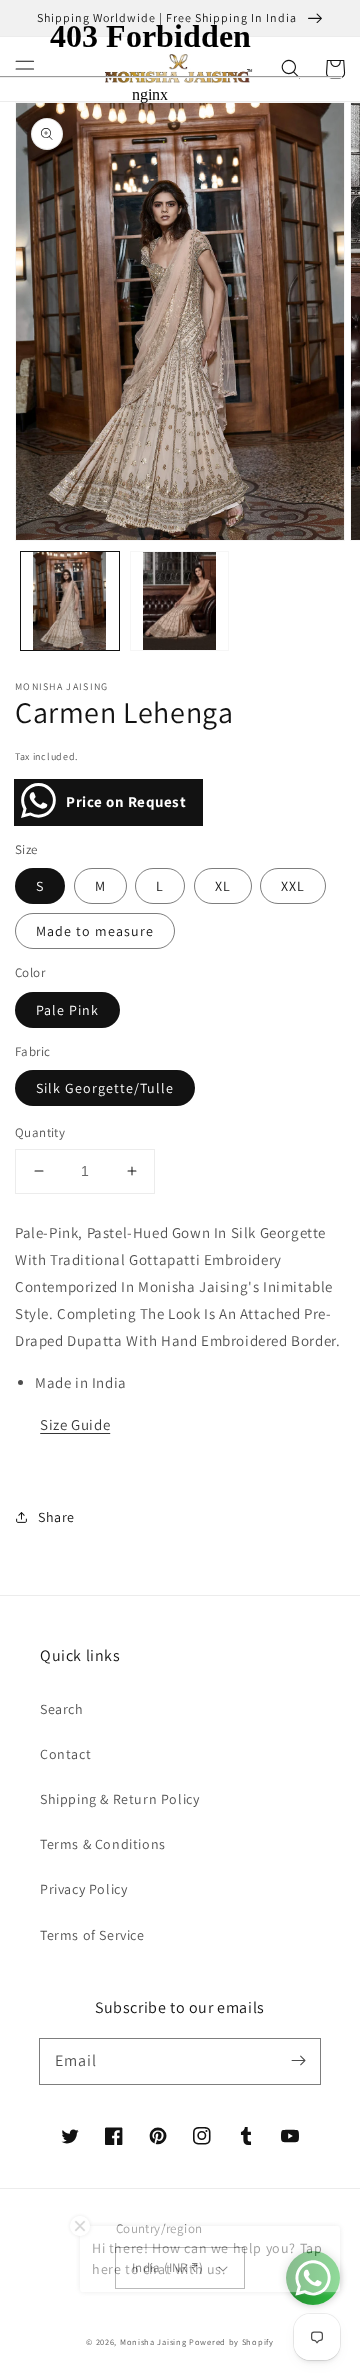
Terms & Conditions (103, 1844)
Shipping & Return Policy (119, 1799)
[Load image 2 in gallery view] (180, 601)
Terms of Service (92, 1935)
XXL (293, 886)
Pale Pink (67, 1010)
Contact (65, 1754)
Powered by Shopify (231, 2341)
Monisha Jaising (153, 2341)
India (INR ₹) (167, 2267)
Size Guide (75, 1424)
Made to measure (95, 931)
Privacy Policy (83, 1889)
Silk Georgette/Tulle (105, 1088)
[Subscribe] (298, 2061)
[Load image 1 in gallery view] (70, 601)
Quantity (40, 1132)
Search (62, 1709)
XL (223, 886)
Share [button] (56, 1517)
